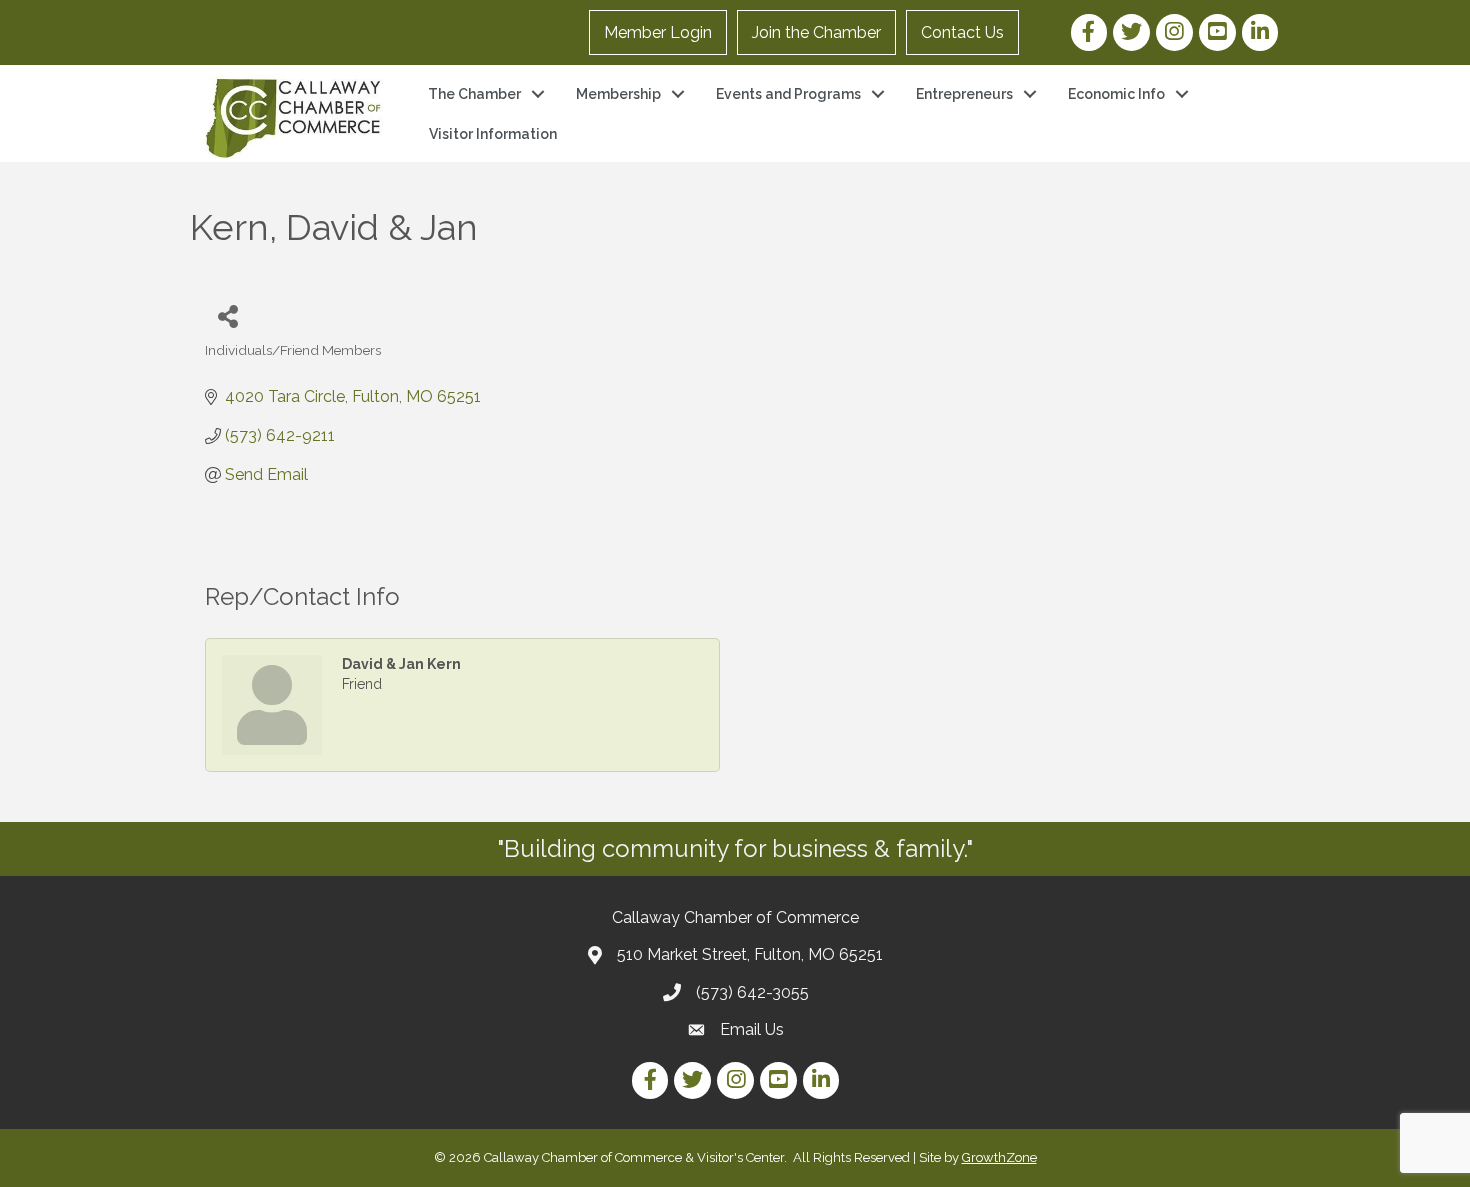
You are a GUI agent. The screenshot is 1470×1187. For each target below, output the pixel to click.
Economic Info (1116, 94)
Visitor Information (493, 134)
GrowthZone (999, 1157)
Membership (618, 94)
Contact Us (962, 32)
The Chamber (474, 94)
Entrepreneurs (964, 94)
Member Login (658, 32)
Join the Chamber (816, 32)
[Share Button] (227, 315)
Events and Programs (788, 94)
